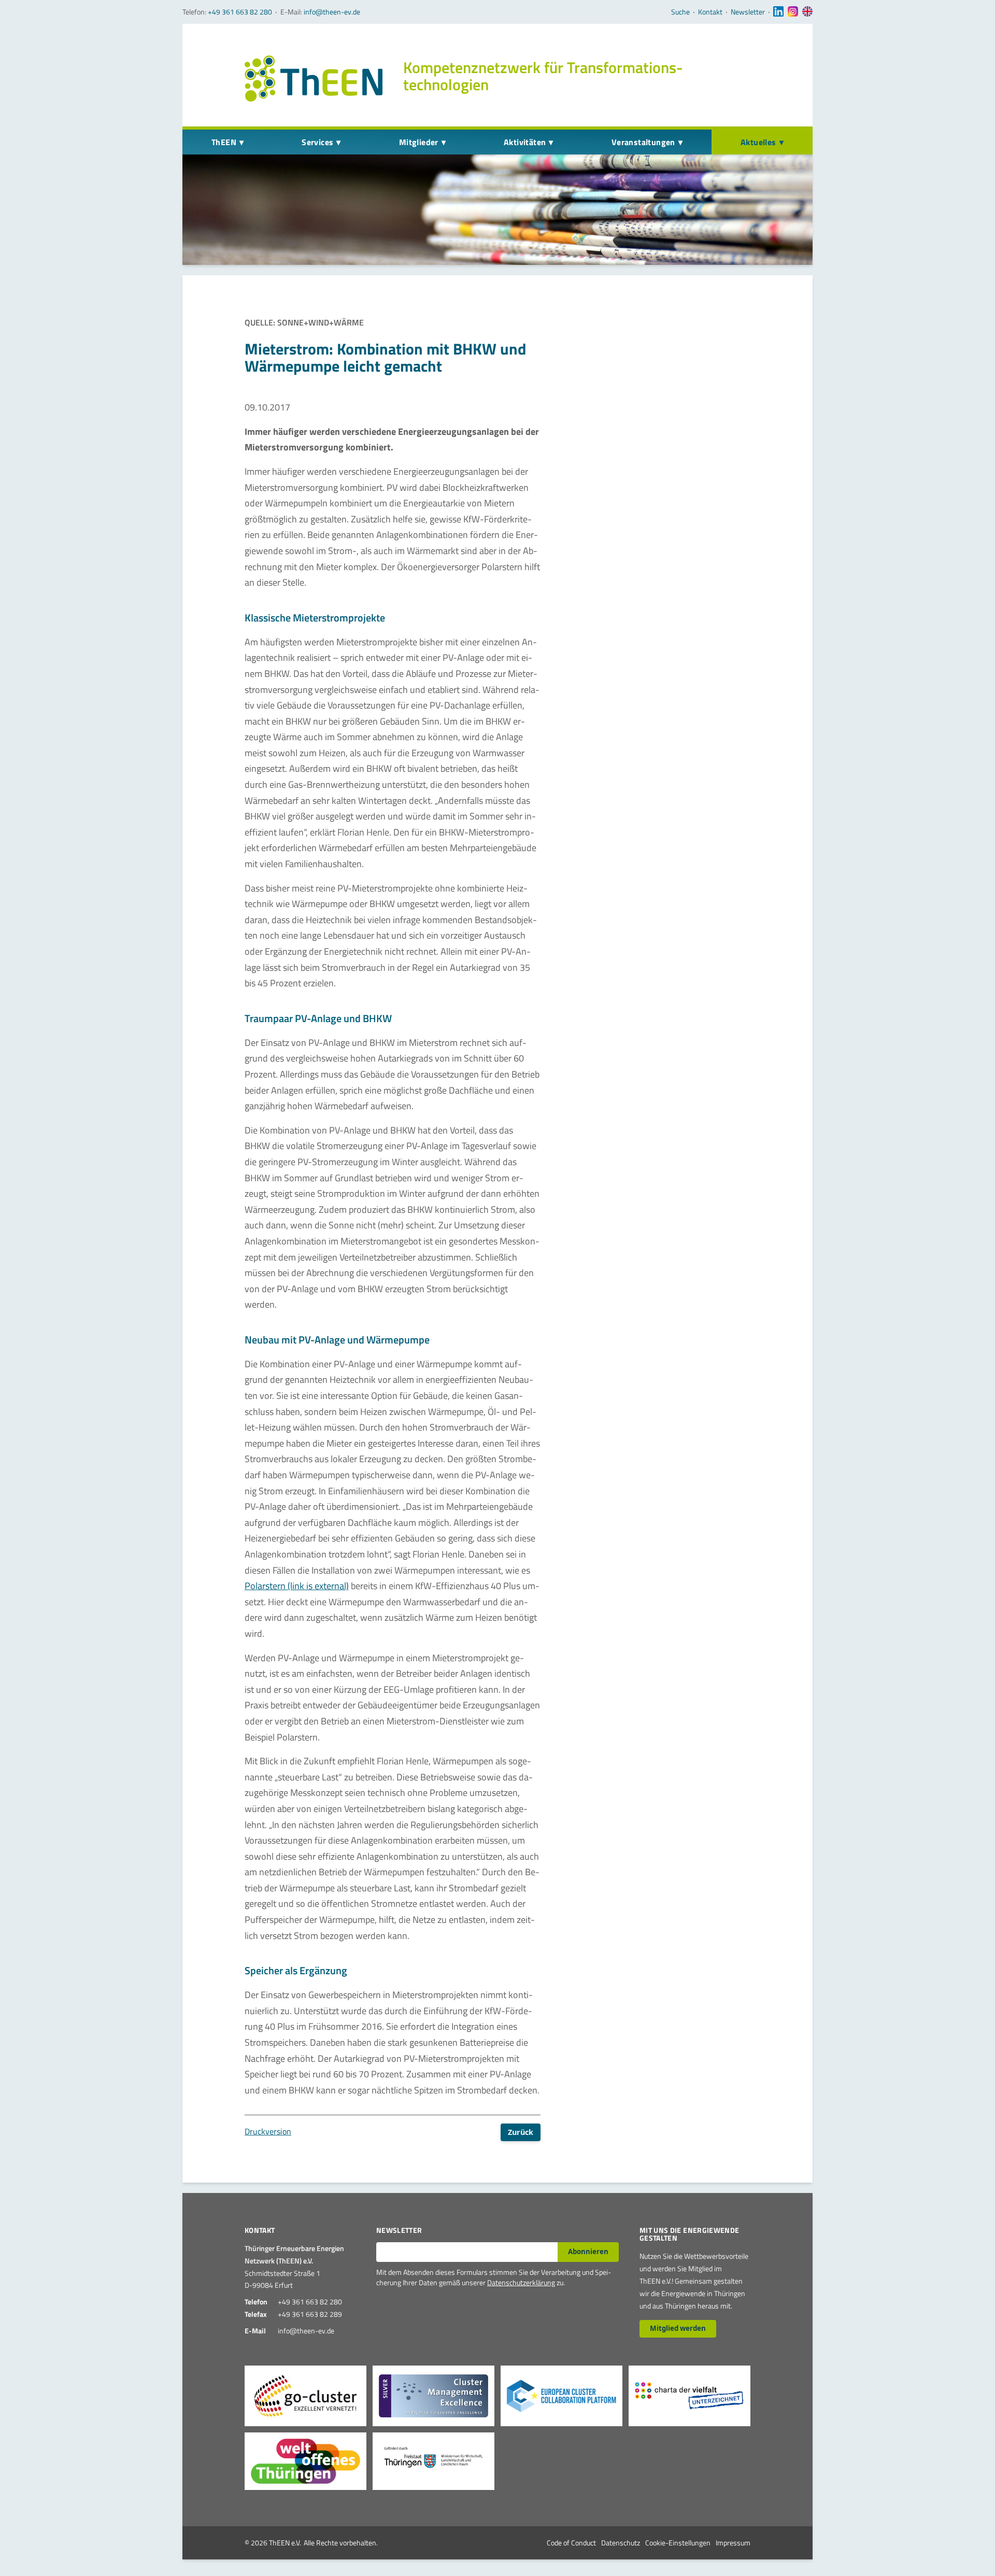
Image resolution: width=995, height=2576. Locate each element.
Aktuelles (758, 142)
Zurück (521, 2132)
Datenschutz (621, 2543)
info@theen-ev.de (332, 12)
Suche (680, 12)
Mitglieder (419, 142)
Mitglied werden (678, 2328)
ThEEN (224, 142)
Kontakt (710, 12)
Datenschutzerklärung (521, 2282)
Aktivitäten (525, 142)
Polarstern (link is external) (297, 1586)
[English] (807, 12)
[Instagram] (793, 12)
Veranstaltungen (643, 142)
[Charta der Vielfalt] (690, 2396)
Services (317, 142)
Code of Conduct (571, 2543)
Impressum (733, 2543)
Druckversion (268, 2131)
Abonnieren (588, 2252)
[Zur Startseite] (314, 79)
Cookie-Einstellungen (678, 2543)
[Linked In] (778, 12)
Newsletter (748, 12)
